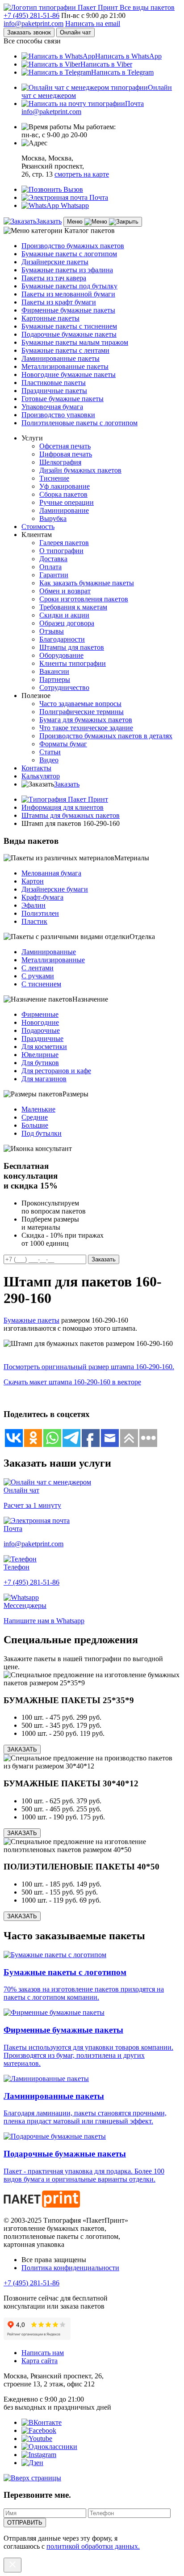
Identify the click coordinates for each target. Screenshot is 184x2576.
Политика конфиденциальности (70, 2268)
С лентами (38, 968)
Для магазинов (44, 1079)
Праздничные (42, 1038)
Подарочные (41, 1030)
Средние (35, 1117)
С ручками (38, 976)
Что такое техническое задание (86, 728)
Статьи (50, 752)
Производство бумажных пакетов (73, 246)
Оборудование (61, 655)
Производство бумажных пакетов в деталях (106, 736)
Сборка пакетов (63, 494)
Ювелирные (40, 1055)
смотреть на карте (82, 174)
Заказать (49, 221)
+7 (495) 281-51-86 (31, 15)
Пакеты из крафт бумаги (59, 302)
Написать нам (43, 2353)
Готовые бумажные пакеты (63, 399)
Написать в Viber (106, 64)
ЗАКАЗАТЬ (22, 1749)
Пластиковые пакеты (54, 383)
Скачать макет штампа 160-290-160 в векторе (72, 1382)
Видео (49, 760)
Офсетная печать (65, 446)
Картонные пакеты (50, 318)
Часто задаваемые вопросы (80, 704)
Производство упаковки (58, 415)
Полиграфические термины (82, 712)
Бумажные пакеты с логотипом (69, 254)
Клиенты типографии (73, 663)
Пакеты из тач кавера (54, 278)
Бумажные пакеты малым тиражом (75, 342)
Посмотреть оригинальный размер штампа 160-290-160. (89, 1367)
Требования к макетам (73, 607)
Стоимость (38, 527)
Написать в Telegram (122, 72)
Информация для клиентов (63, 807)
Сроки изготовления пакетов (84, 599)
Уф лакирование (65, 486)
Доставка (53, 559)
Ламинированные (49, 952)
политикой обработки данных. (93, 2546)
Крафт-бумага (42, 897)
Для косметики (44, 1047)
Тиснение (54, 478)
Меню (76, 222)
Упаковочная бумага (52, 407)
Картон (33, 881)
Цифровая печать (66, 454)
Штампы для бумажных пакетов (71, 815)
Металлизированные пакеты (65, 366)
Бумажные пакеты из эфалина (67, 270)
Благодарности (62, 639)
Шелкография (60, 462)
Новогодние (40, 1022)
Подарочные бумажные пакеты (69, 334)
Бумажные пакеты (31, 1320)
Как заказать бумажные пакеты (87, 583)
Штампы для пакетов (72, 647)
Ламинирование (64, 510)
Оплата (50, 567)
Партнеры (55, 679)
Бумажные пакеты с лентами (65, 350)
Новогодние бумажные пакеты (69, 374)
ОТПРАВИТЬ (25, 2523)
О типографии (61, 551)
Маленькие (38, 1109)
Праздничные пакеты (54, 391)
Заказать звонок (29, 32)
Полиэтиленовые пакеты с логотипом (79, 423)
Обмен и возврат (65, 591)
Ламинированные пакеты (61, 358)
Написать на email (93, 23)
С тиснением (41, 984)
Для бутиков (40, 1063)
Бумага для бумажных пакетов (86, 720)
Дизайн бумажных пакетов (80, 470)
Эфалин (33, 905)
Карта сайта (40, 2361)
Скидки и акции (64, 615)
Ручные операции (67, 502)
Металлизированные (53, 960)
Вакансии (54, 671)
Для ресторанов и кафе (56, 1071)
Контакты (36, 768)
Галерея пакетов (64, 543)
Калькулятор (41, 776)
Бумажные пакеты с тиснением (69, 326)
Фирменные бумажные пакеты (68, 310)
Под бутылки (42, 1133)
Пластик (34, 921)
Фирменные (40, 1014)
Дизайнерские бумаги (55, 889)
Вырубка (53, 518)
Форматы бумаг (63, 744)
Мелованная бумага (51, 873)
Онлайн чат (75, 32)
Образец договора (67, 623)
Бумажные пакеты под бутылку (69, 286)
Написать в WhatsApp (128, 56)
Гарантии (54, 575)
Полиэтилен (40, 913)
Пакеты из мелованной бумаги (68, 294)
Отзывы (52, 631)
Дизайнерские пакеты (55, 262)
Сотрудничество (64, 687)
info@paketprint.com (33, 23)
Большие (35, 1125)
